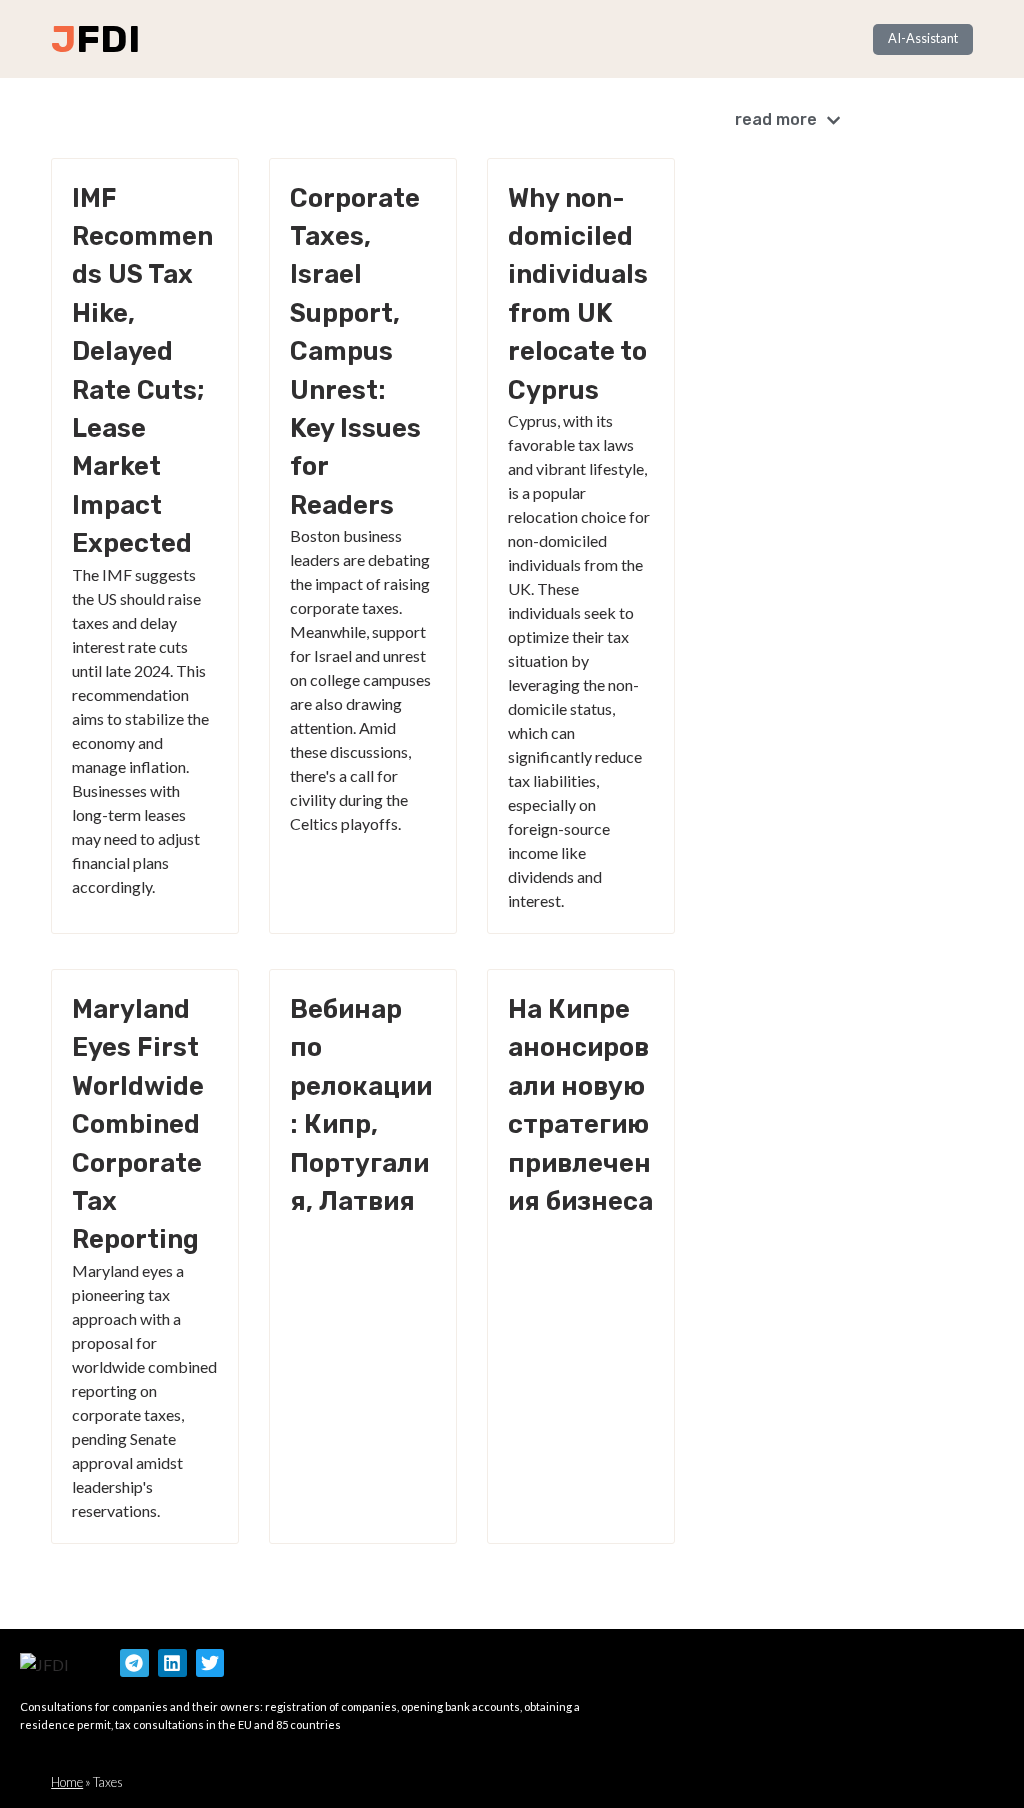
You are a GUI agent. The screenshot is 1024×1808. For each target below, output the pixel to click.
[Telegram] (134, 1663)
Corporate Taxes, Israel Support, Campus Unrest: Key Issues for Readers (355, 351)
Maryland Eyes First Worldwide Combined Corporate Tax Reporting (138, 1124)
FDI (108, 39)
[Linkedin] (172, 1663)
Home (67, 1782)
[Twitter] (210, 1663)
